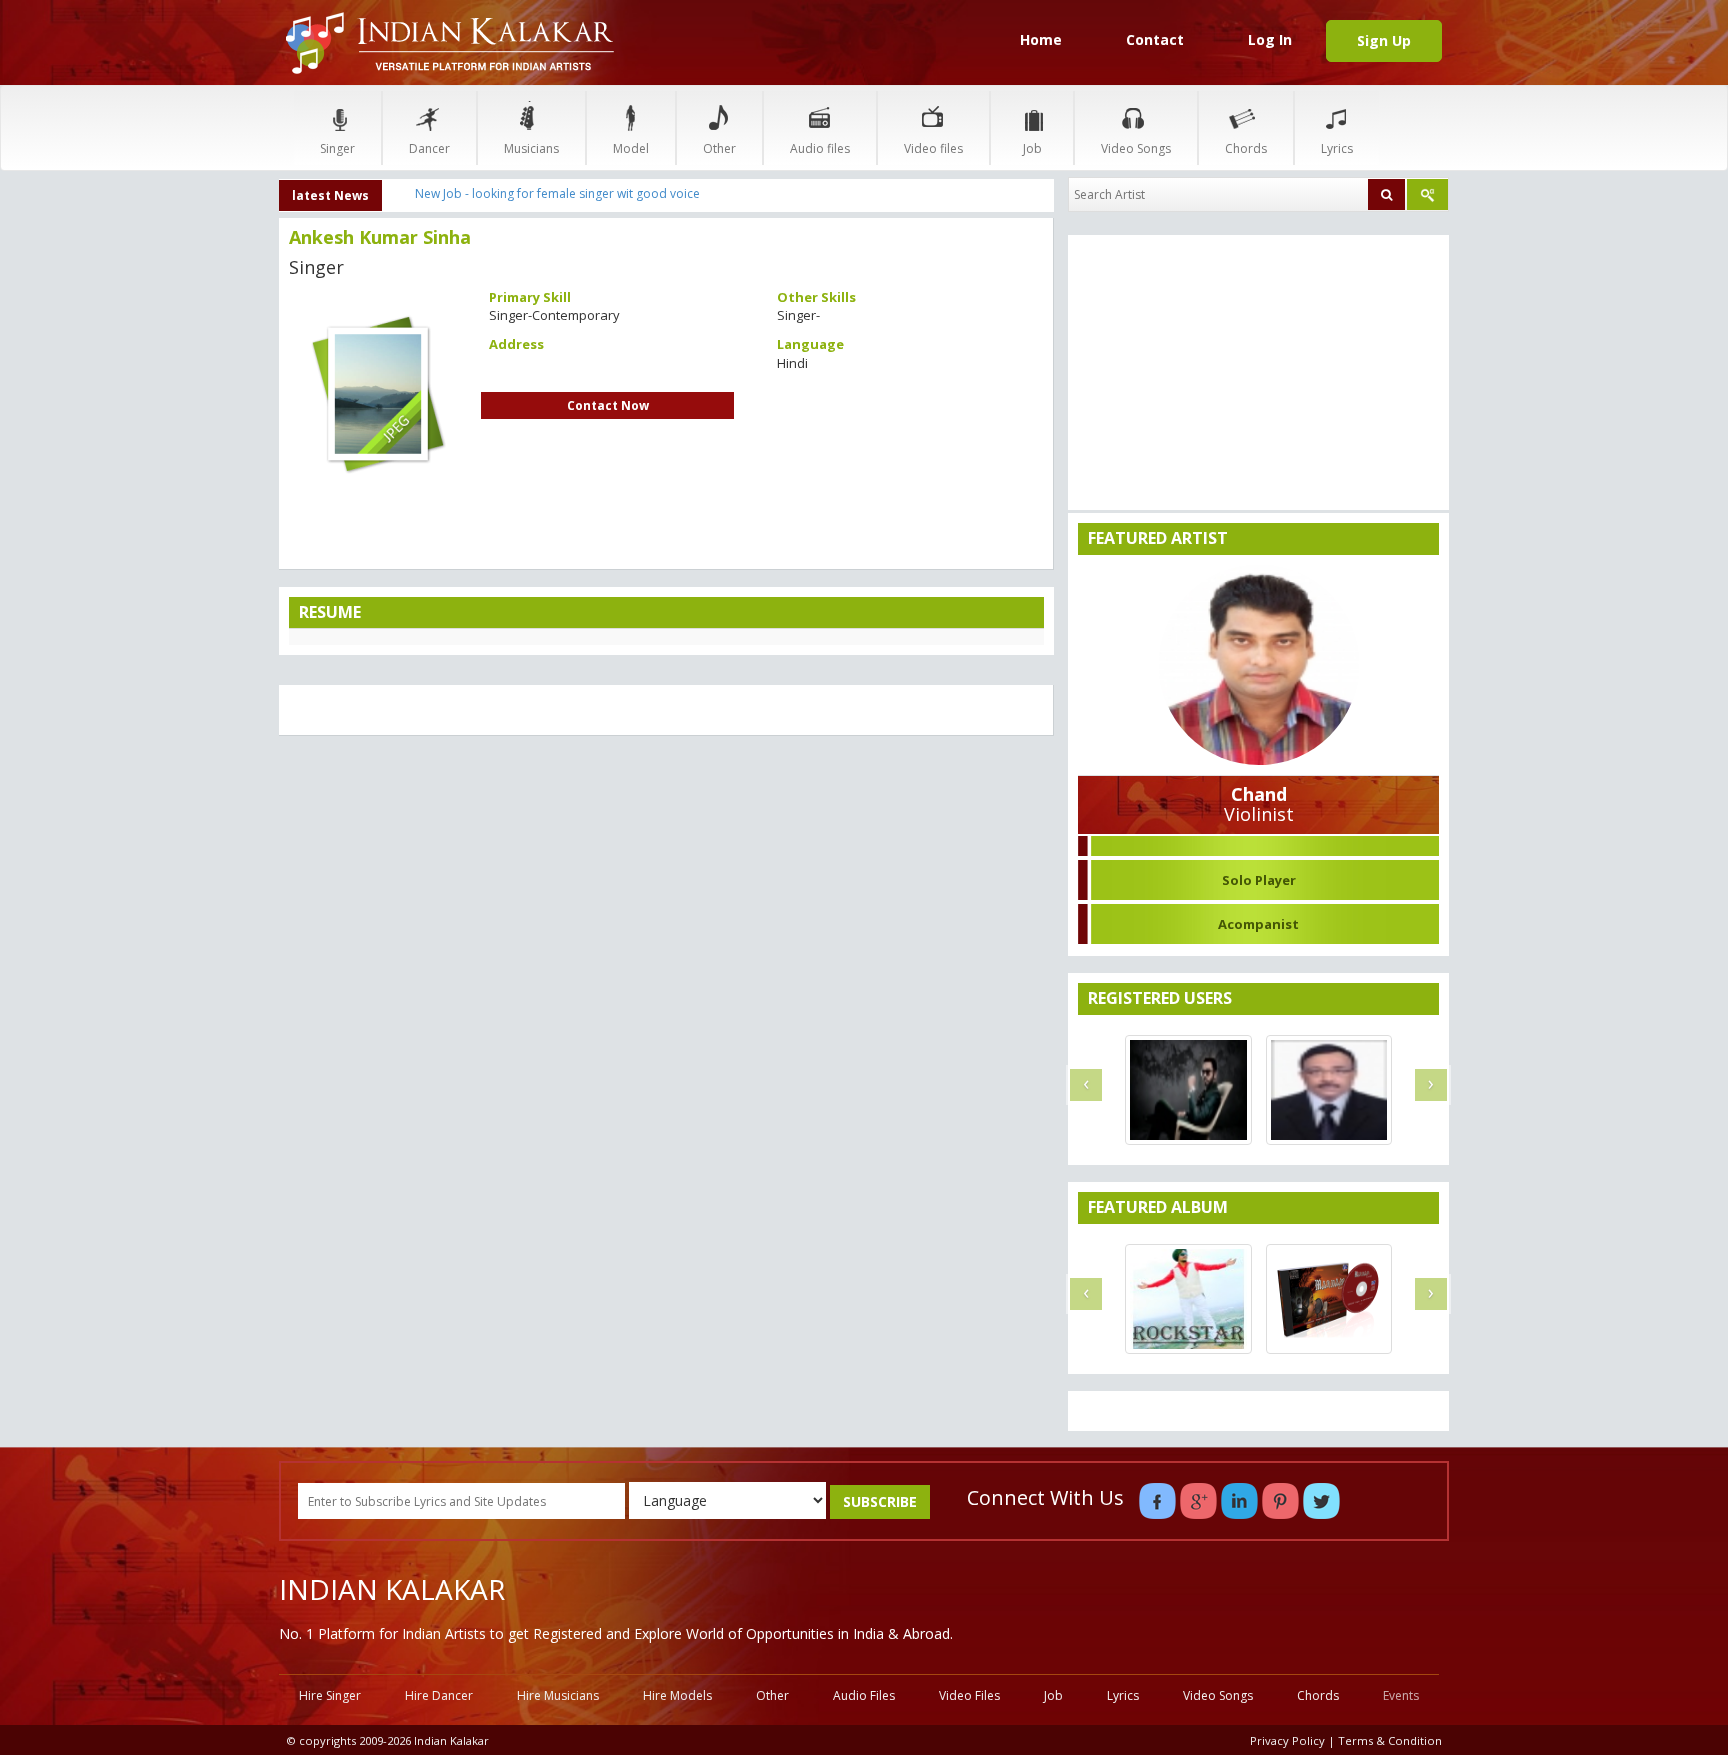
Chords (1246, 148)
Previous (253, 385)
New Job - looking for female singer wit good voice (557, 193)
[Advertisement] (666, 896)
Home (1041, 39)
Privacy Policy (1287, 1740)
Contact (1155, 39)
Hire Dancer (439, 1695)
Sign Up (1384, 40)
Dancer (429, 148)
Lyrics (1337, 148)
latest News (330, 195)
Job (1032, 148)
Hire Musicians (558, 1695)
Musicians (531, 148)
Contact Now (608, 405)
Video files (933, 148)
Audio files (820, 148)
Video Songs (1136, 148)
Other (719, 148)
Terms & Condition (1390, 1740)
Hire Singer (330, 1695)
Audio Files (864, 1695)
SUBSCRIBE (880, 1501)
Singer (337, 148)
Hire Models (677, 1695)
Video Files (969, 1695)
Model (631, 148)
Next (503, 385)
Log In (1270, 39)
